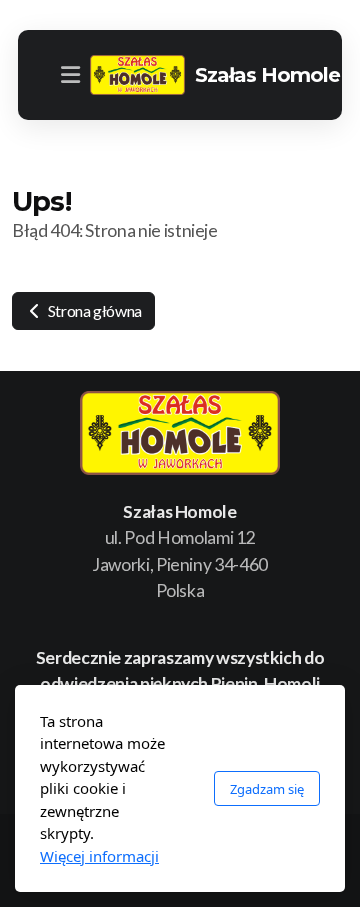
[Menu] (70, 75)
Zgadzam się (267, 789)
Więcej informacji (99, 856)
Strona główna (93, 310)
